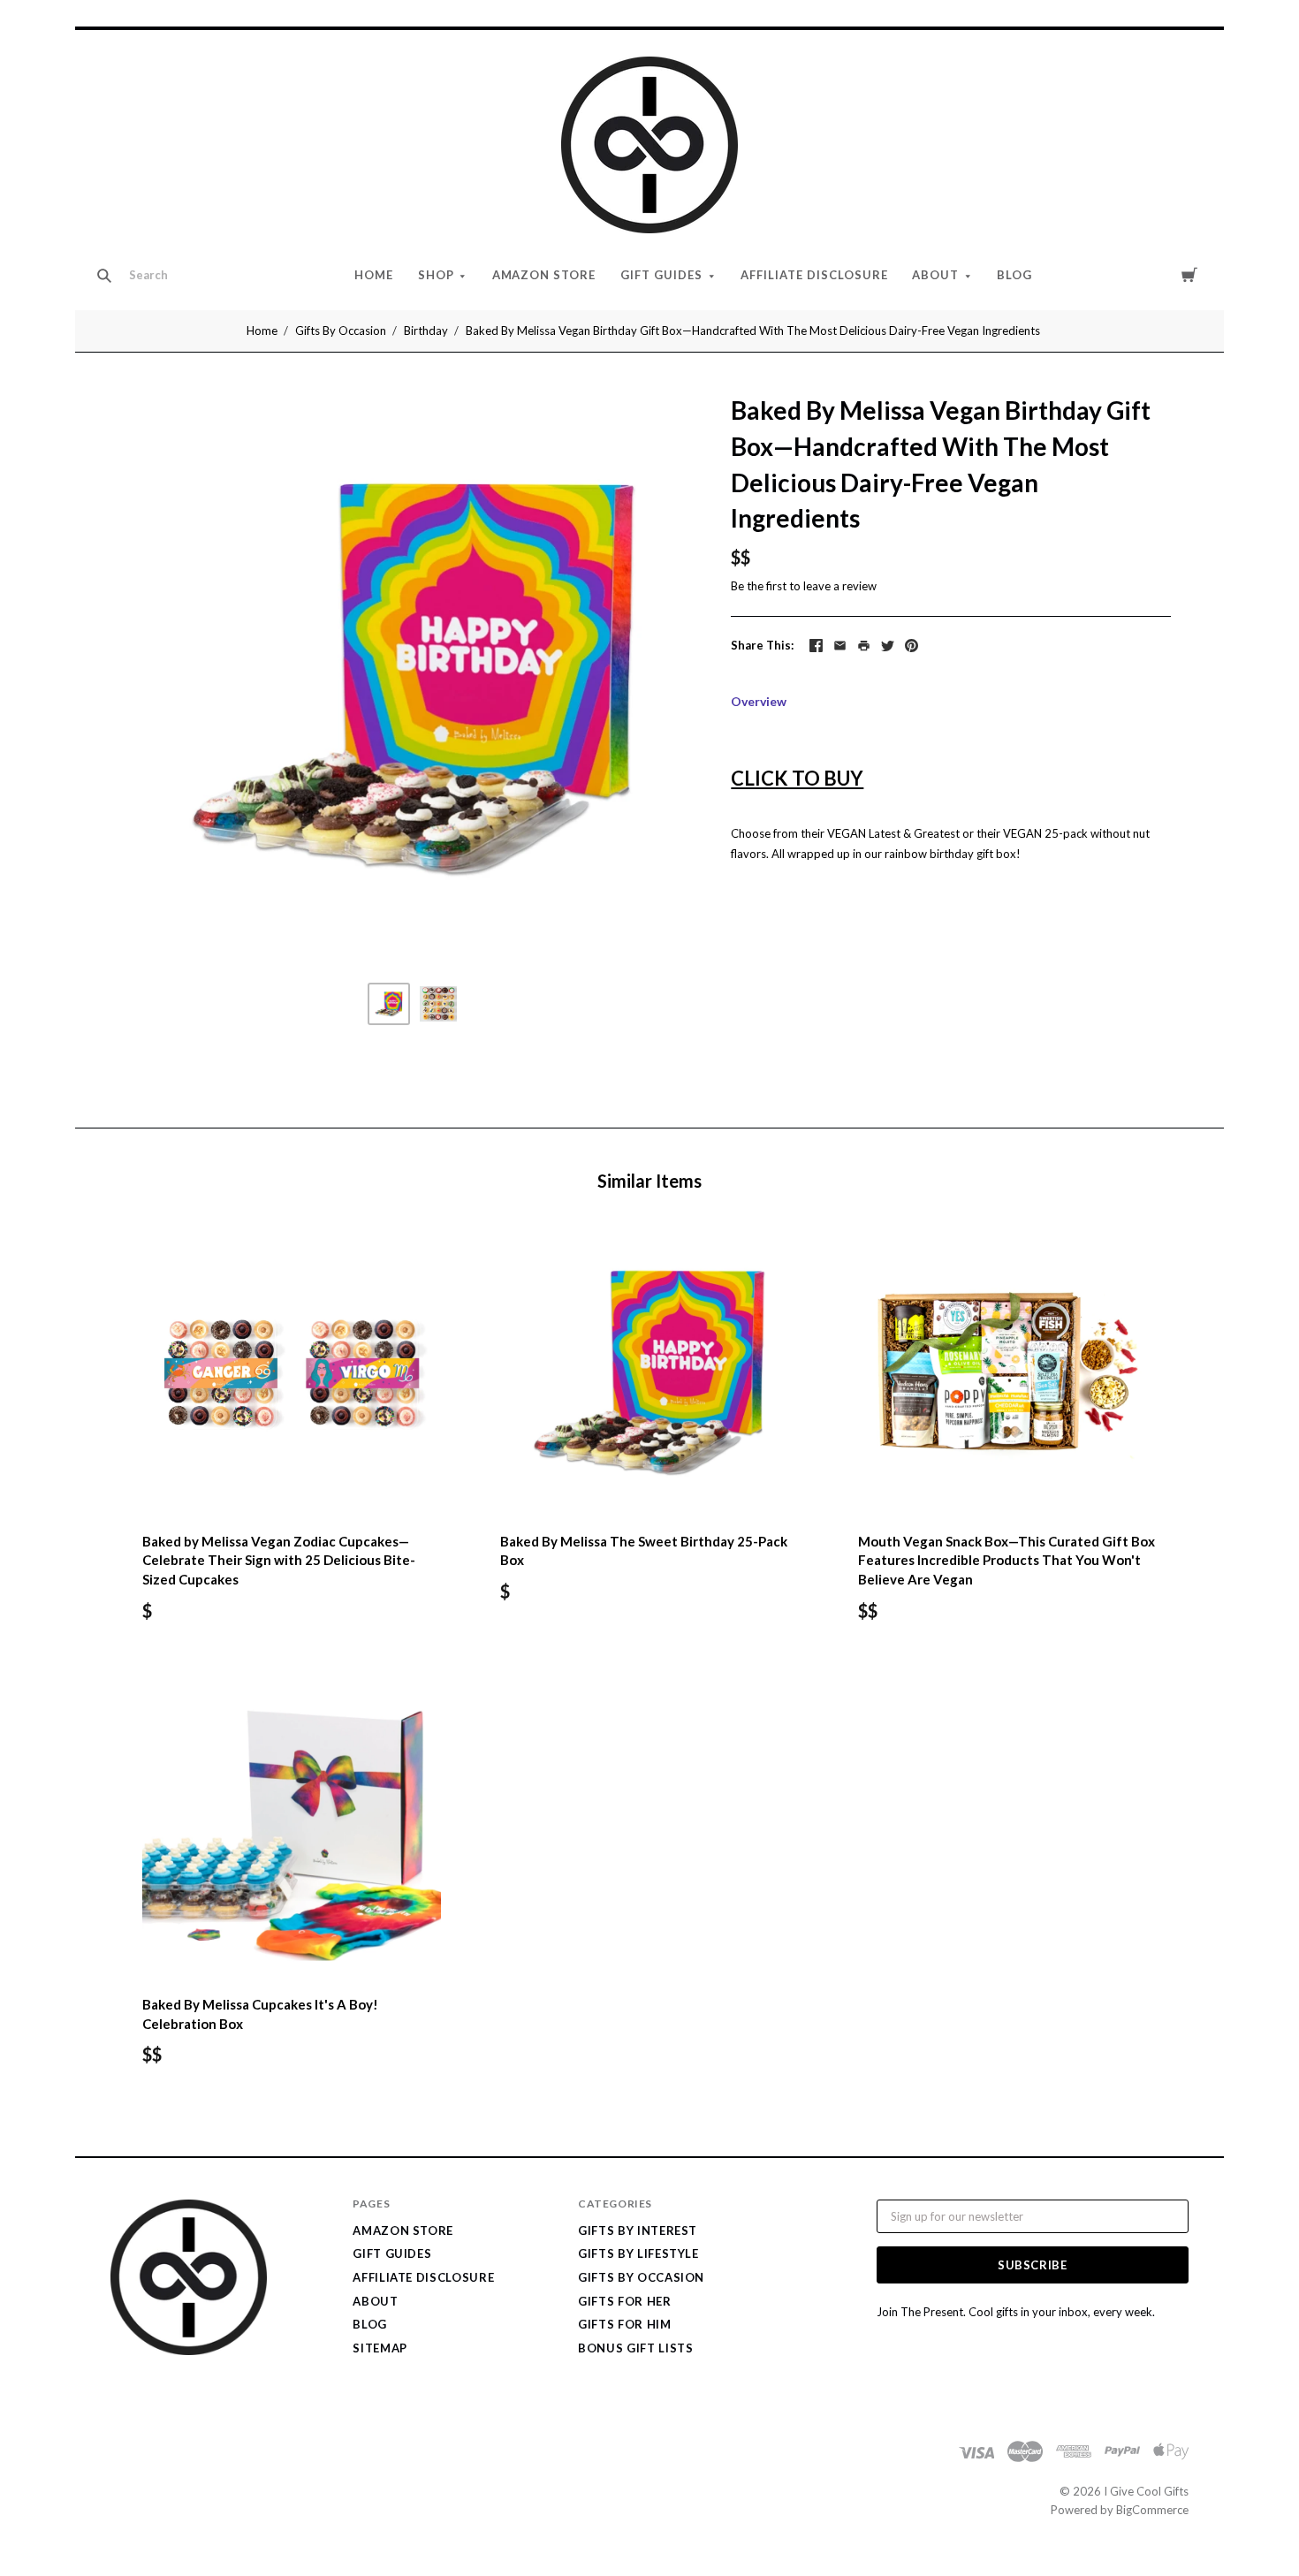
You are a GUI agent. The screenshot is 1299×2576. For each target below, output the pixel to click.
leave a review (840, 586)
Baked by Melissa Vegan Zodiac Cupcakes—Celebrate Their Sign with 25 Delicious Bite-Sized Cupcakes (279, 1561)
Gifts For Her (624, 2301)
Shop (436, 275)
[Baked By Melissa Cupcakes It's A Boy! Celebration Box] (292, 1835)
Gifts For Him (624, 2324)
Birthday (426, 331)
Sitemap (380, 2348)
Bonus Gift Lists (635, 2348)
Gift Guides (661, 275)
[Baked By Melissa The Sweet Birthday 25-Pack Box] (649, 1372)
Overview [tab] (759, 701)
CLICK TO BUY (797, 778)
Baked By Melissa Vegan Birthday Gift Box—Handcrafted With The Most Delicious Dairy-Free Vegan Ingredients (753, 331)
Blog (1014, 275)
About (935, 275)
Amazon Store (544, 275)
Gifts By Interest (638, 2230)
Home (374, 275)
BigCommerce (1152, 2510)
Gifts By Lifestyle (638, 2253)
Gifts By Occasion (341, 331)
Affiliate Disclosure (814, 275)
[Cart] (1189, 274)
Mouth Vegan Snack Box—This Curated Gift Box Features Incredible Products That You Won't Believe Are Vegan (1007, 1561)
